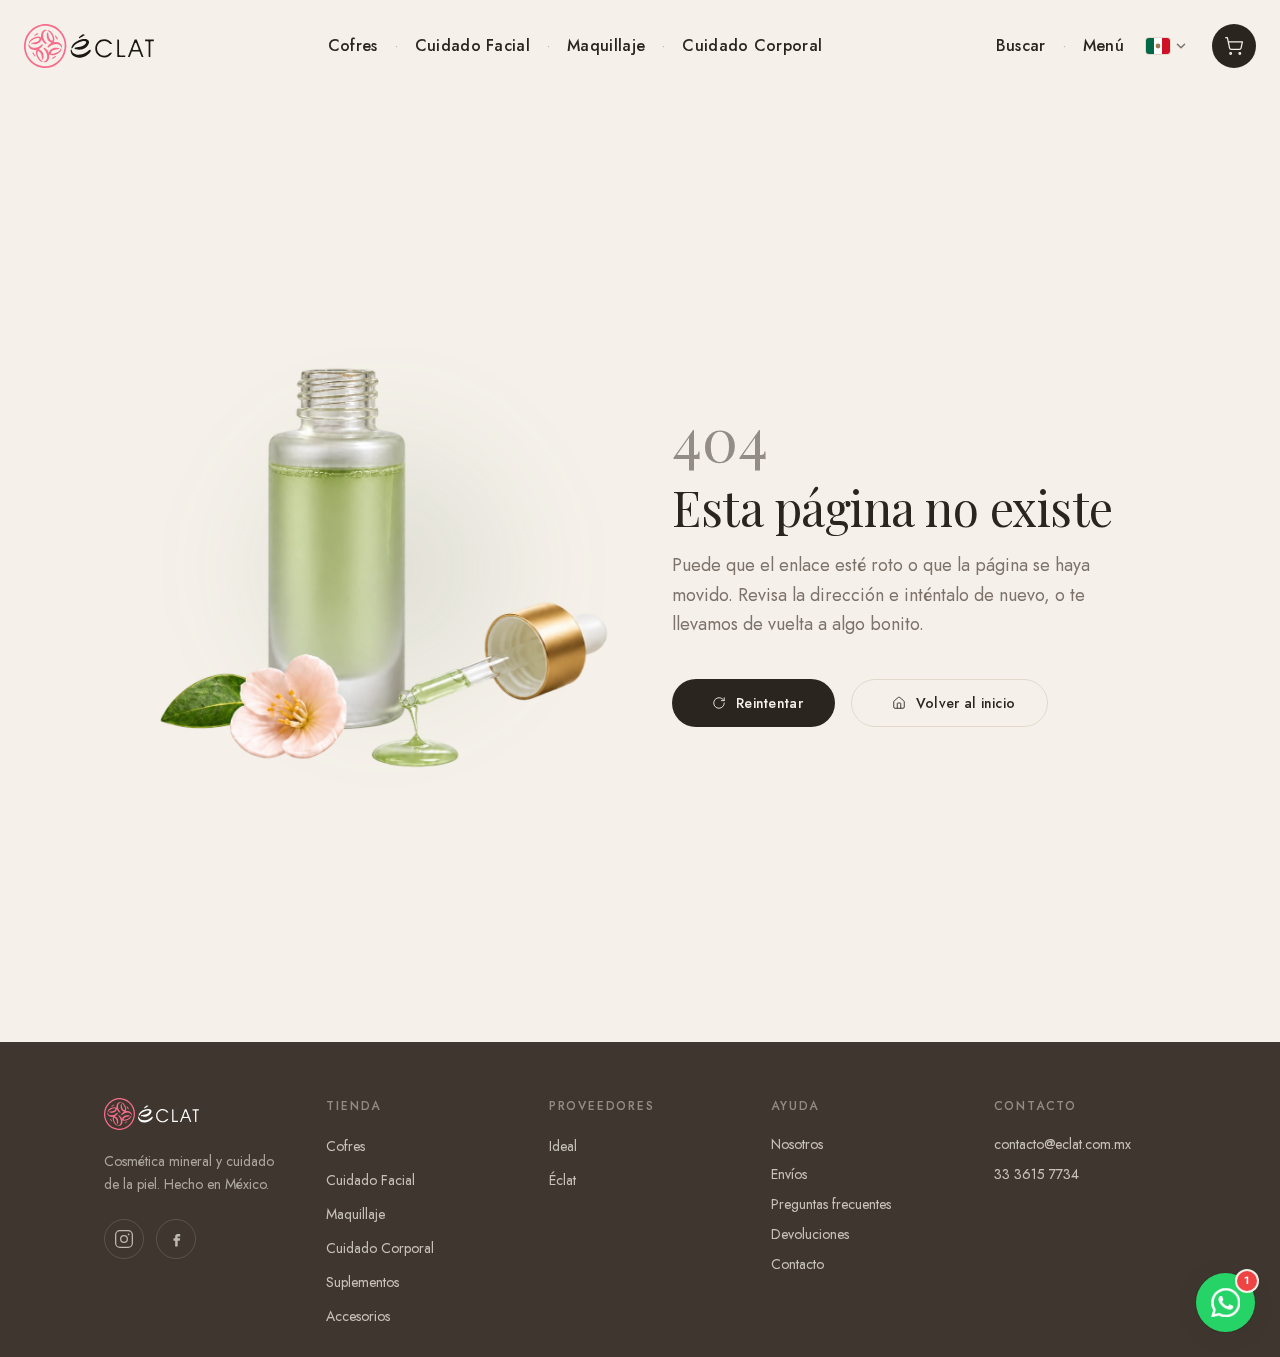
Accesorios (358, 1316)
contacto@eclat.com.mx (1062, 1144)
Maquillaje (606, 45)
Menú (1103, 45)
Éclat (562, 1180)
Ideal (563, 1146)
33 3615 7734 (1036, 1174)
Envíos (789, 1174)
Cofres (353, 45)
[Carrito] (1234, 46)
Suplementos (362, 1282)
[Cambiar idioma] (1166, 46)
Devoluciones (810, 1234)
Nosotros (797, 1144)
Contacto (797, 1264)
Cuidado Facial (472, 45)
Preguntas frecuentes (831, 1204)
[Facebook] (176, 1239)
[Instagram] (124, 1239)
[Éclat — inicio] (89, 46)
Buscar (1021, 45)
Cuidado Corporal (752, 45)
